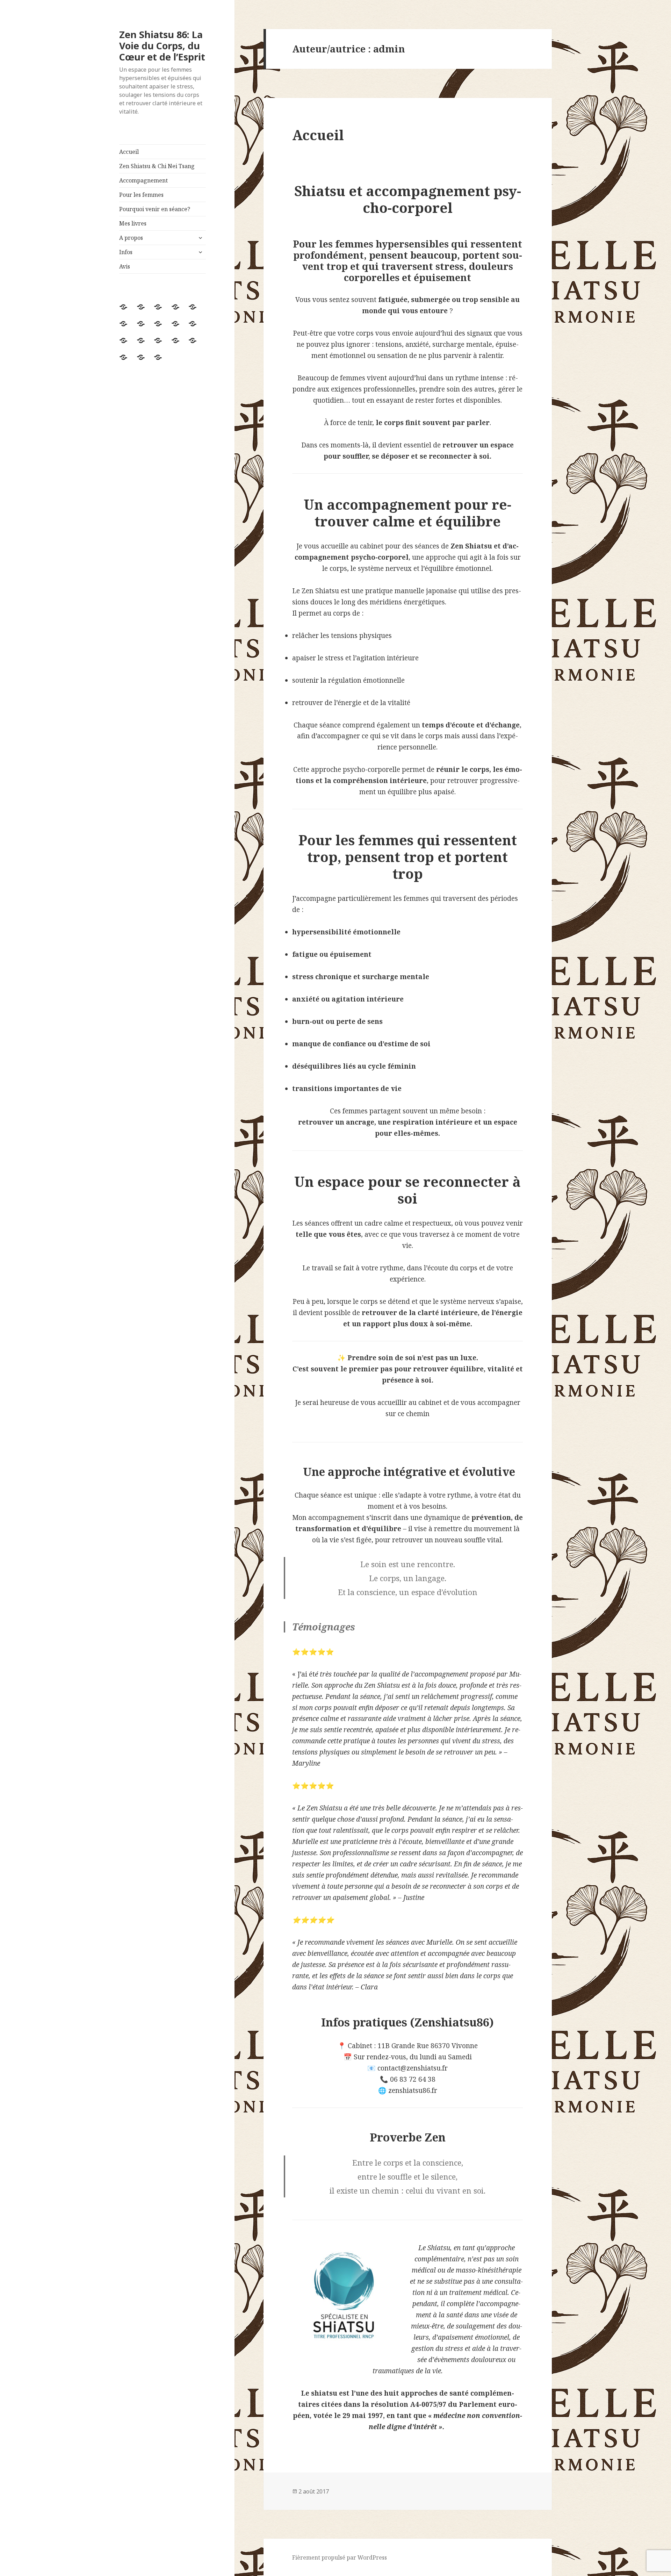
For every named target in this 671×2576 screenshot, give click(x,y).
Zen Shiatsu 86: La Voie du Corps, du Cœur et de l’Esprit (162, 46)
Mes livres (133, 223)
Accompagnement (143, 180)
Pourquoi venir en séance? (155, 209)
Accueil (129, 152)
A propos (131, 238)
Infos (126, 252)
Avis (125, 266)
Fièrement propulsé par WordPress (340, 2557)
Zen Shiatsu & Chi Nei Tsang (157, 166)
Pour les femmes (141, 195)
